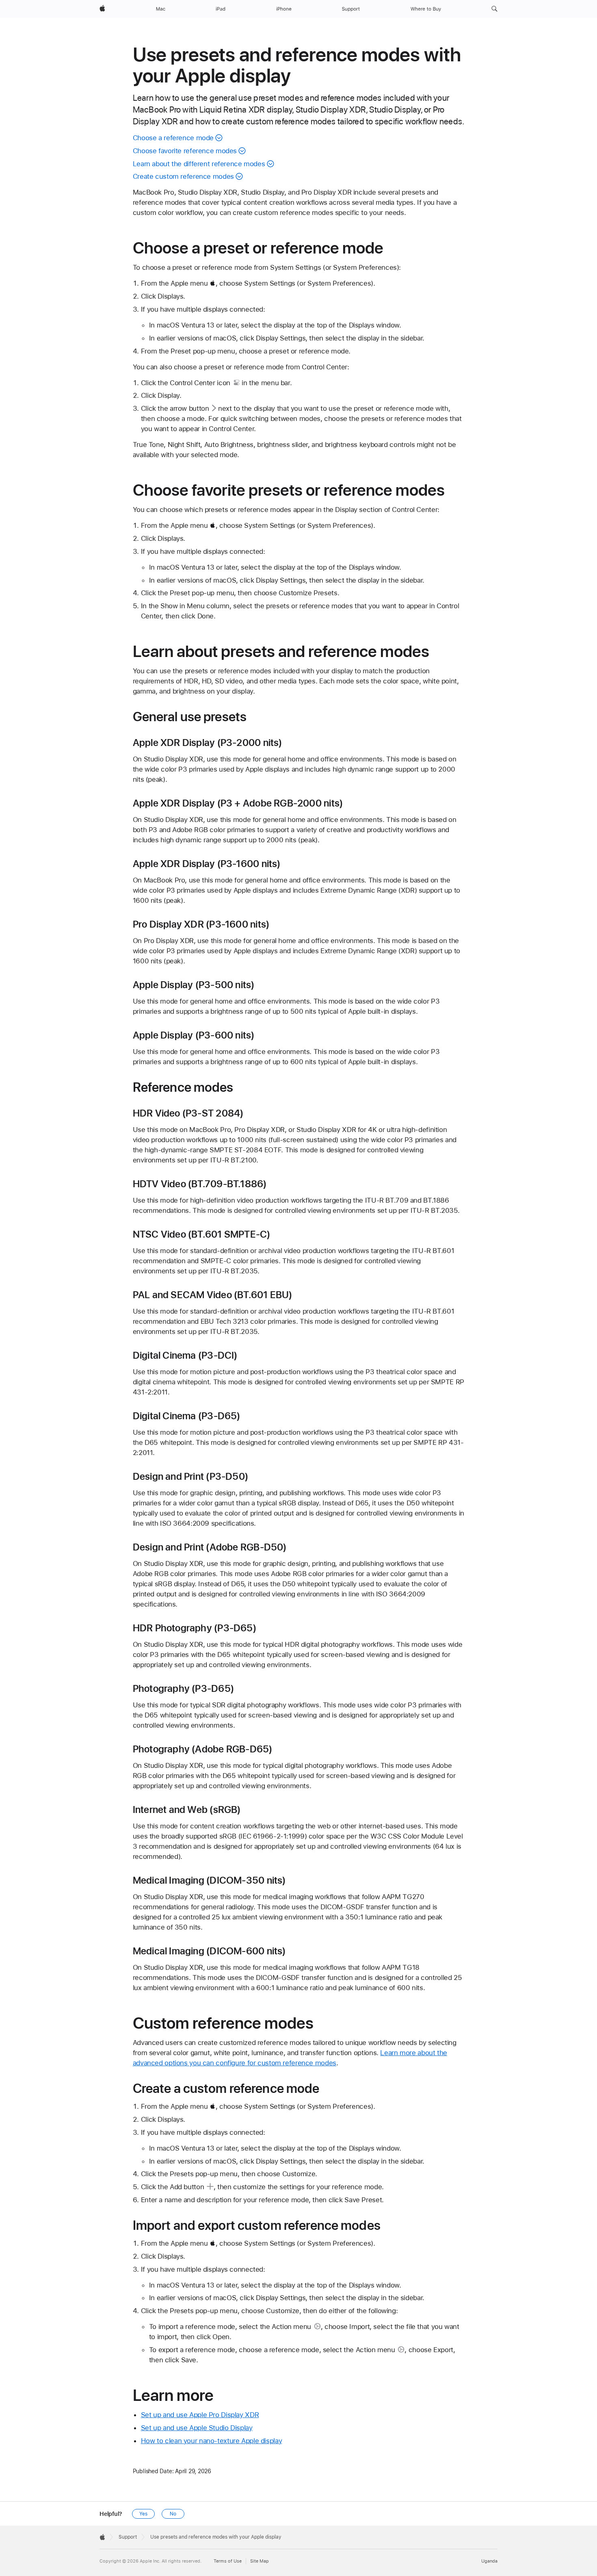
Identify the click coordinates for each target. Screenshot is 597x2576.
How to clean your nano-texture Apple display (212, 2441)
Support (128, 2537)
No (173, 2514)
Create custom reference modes (183, 176)
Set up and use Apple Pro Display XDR (200, 2415)
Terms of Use (228, 2561)
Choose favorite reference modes (185, 151)
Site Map (260, 2561)
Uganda (489, 2561)
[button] (494, 9)
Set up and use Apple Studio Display (197, 2428)
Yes (143, 2514)
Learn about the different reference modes (199, 164)
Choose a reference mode (173, 138)
